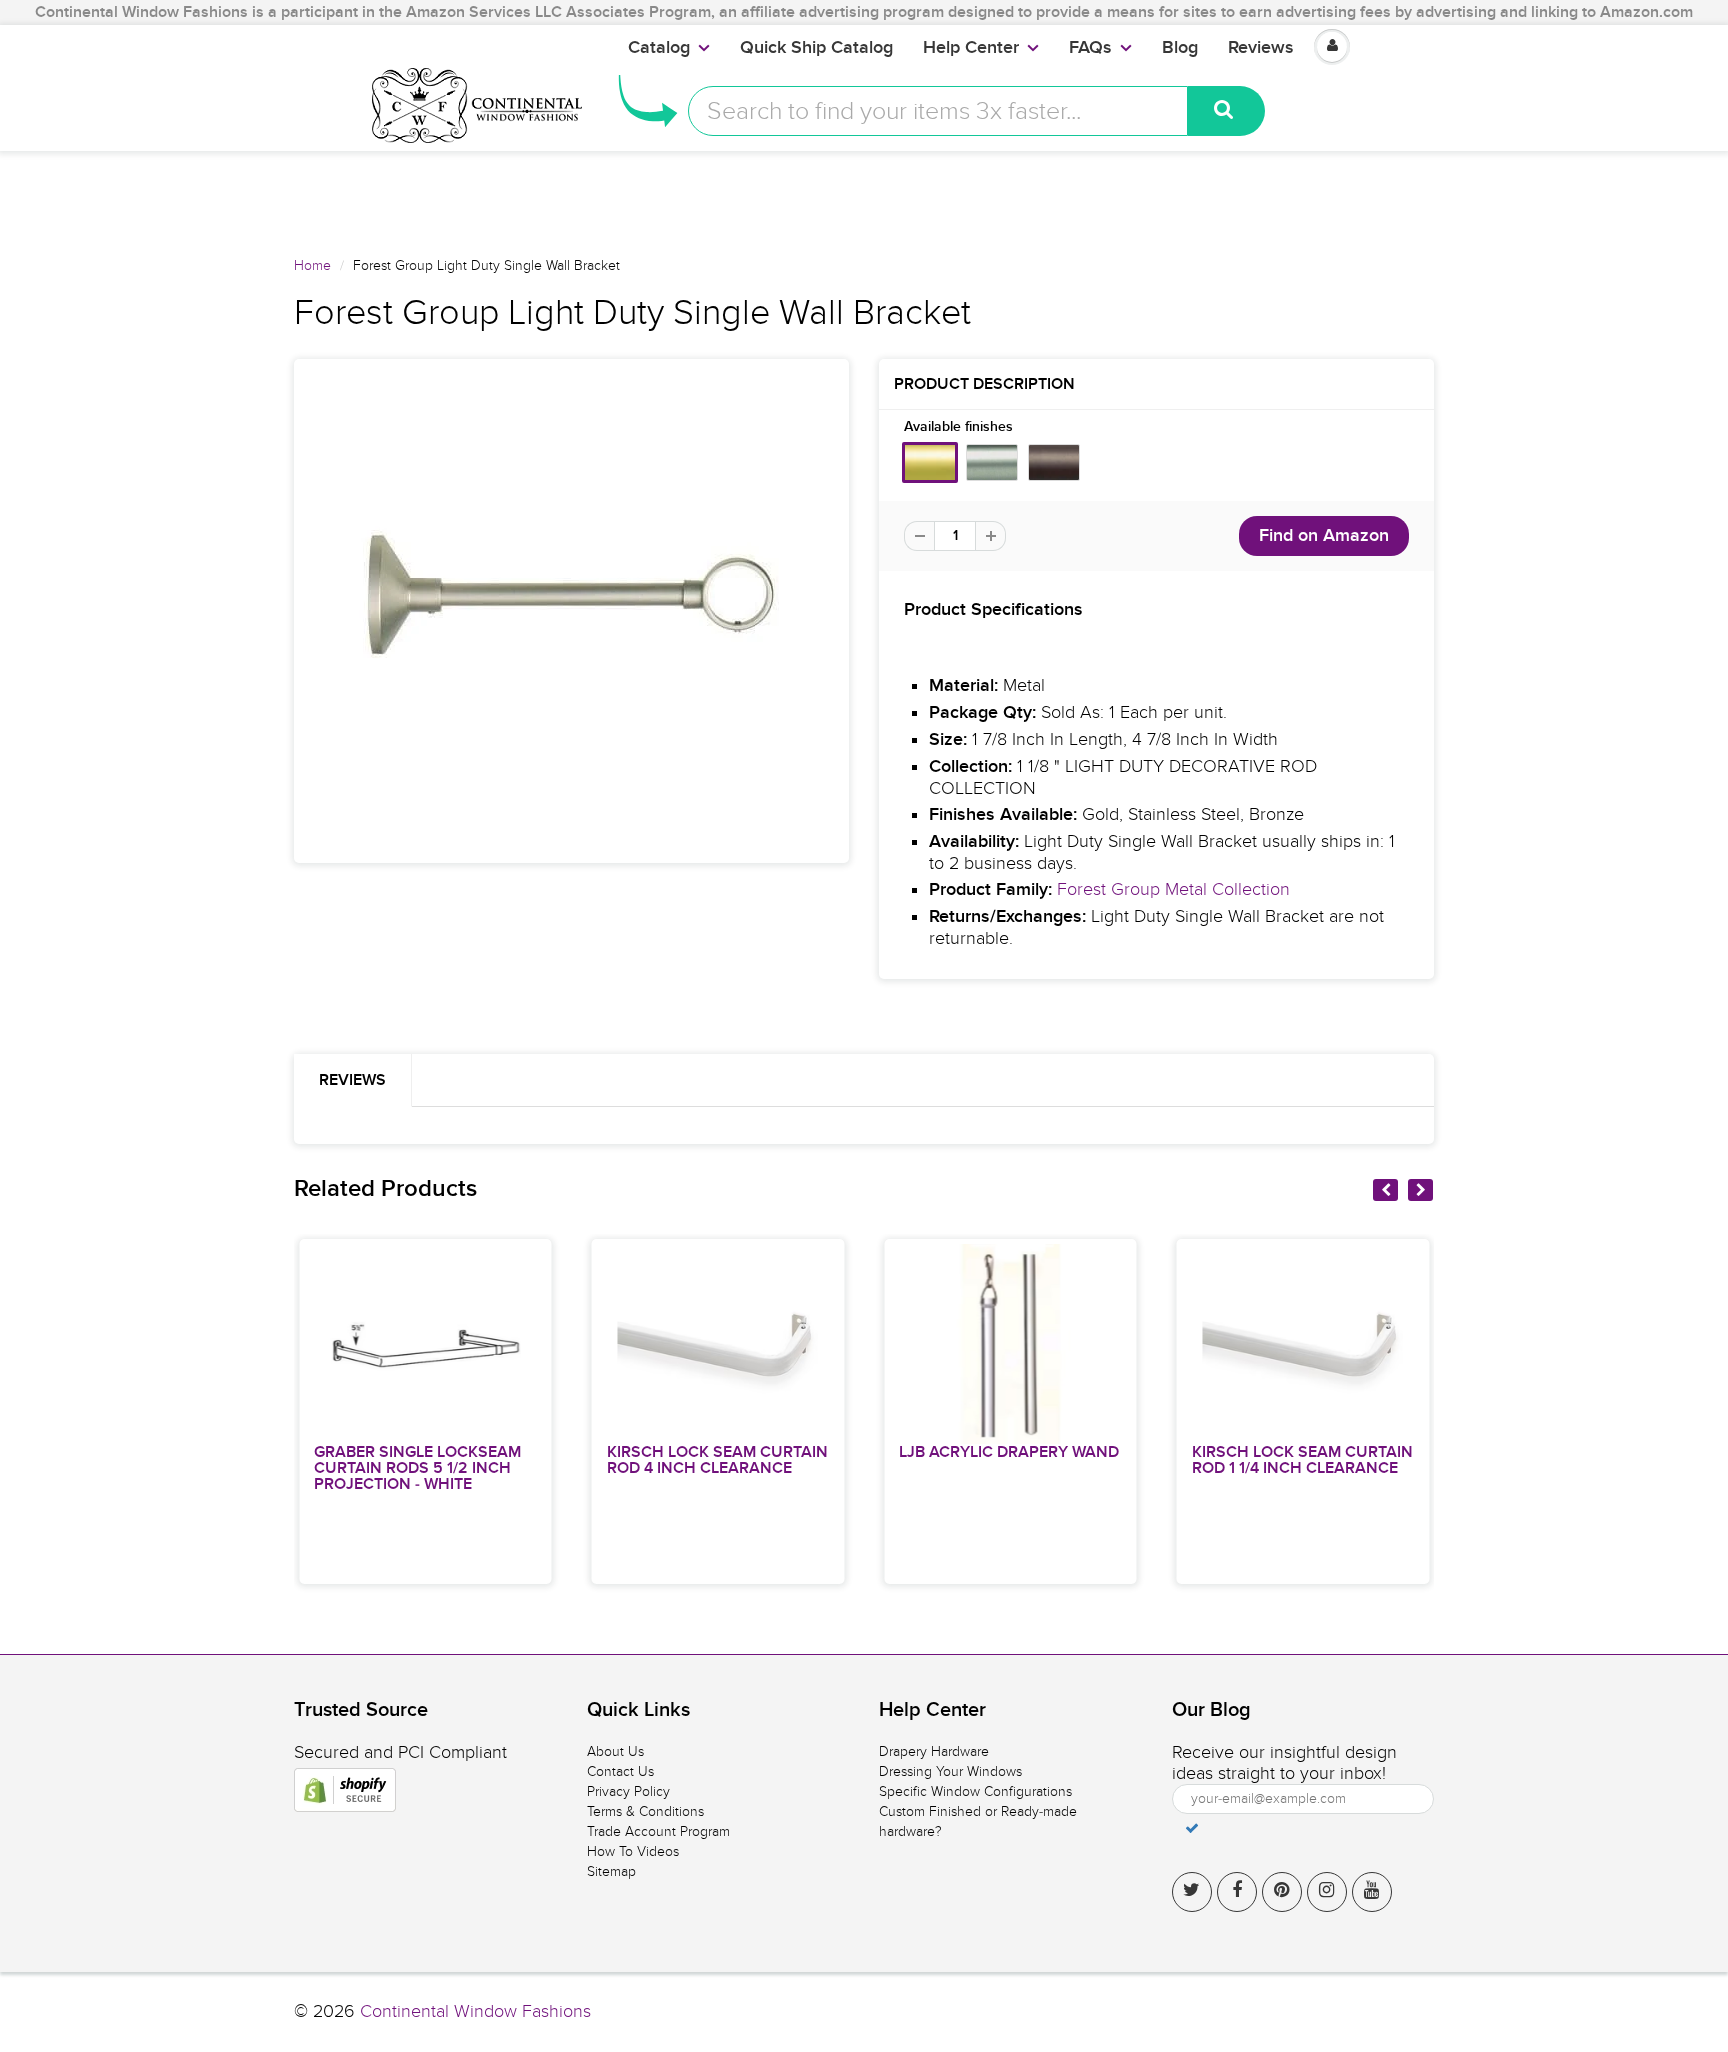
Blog (1180, 48)
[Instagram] (1327, 1892)
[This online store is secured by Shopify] (345, 1790)
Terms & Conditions (645, 1811)
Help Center (971, 48)
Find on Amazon (1324, 536)
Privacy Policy (628, 1791)
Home (312, 265)
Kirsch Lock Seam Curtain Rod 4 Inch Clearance (717, 1460)
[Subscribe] (1192, 1828)
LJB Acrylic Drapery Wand (1009, 1452)
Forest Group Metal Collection (1173, 889)
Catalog (659, 48)
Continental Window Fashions (475, 2011)
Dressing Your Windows (950, 1771)
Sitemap (611, 1871)
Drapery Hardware (934, 1751)
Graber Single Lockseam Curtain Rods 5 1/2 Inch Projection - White (417, 1468)
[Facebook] (1237, 1892)
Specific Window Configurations (975, 1791)
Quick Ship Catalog (816, 48)
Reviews (1261, 48)
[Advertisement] (864, 196)
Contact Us (620, 1771)
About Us (615, 1751)
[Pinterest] (1282, 1892)
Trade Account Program (658, 1831)
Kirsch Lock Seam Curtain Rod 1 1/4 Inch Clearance (1302, 1460)
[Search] (1226, 111)
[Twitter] (1192, 1892)
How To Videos (633, 1851)
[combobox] (938, 111)
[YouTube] (1372, 1892)
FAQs (1090, 48)
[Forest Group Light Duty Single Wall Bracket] (571, 611)
